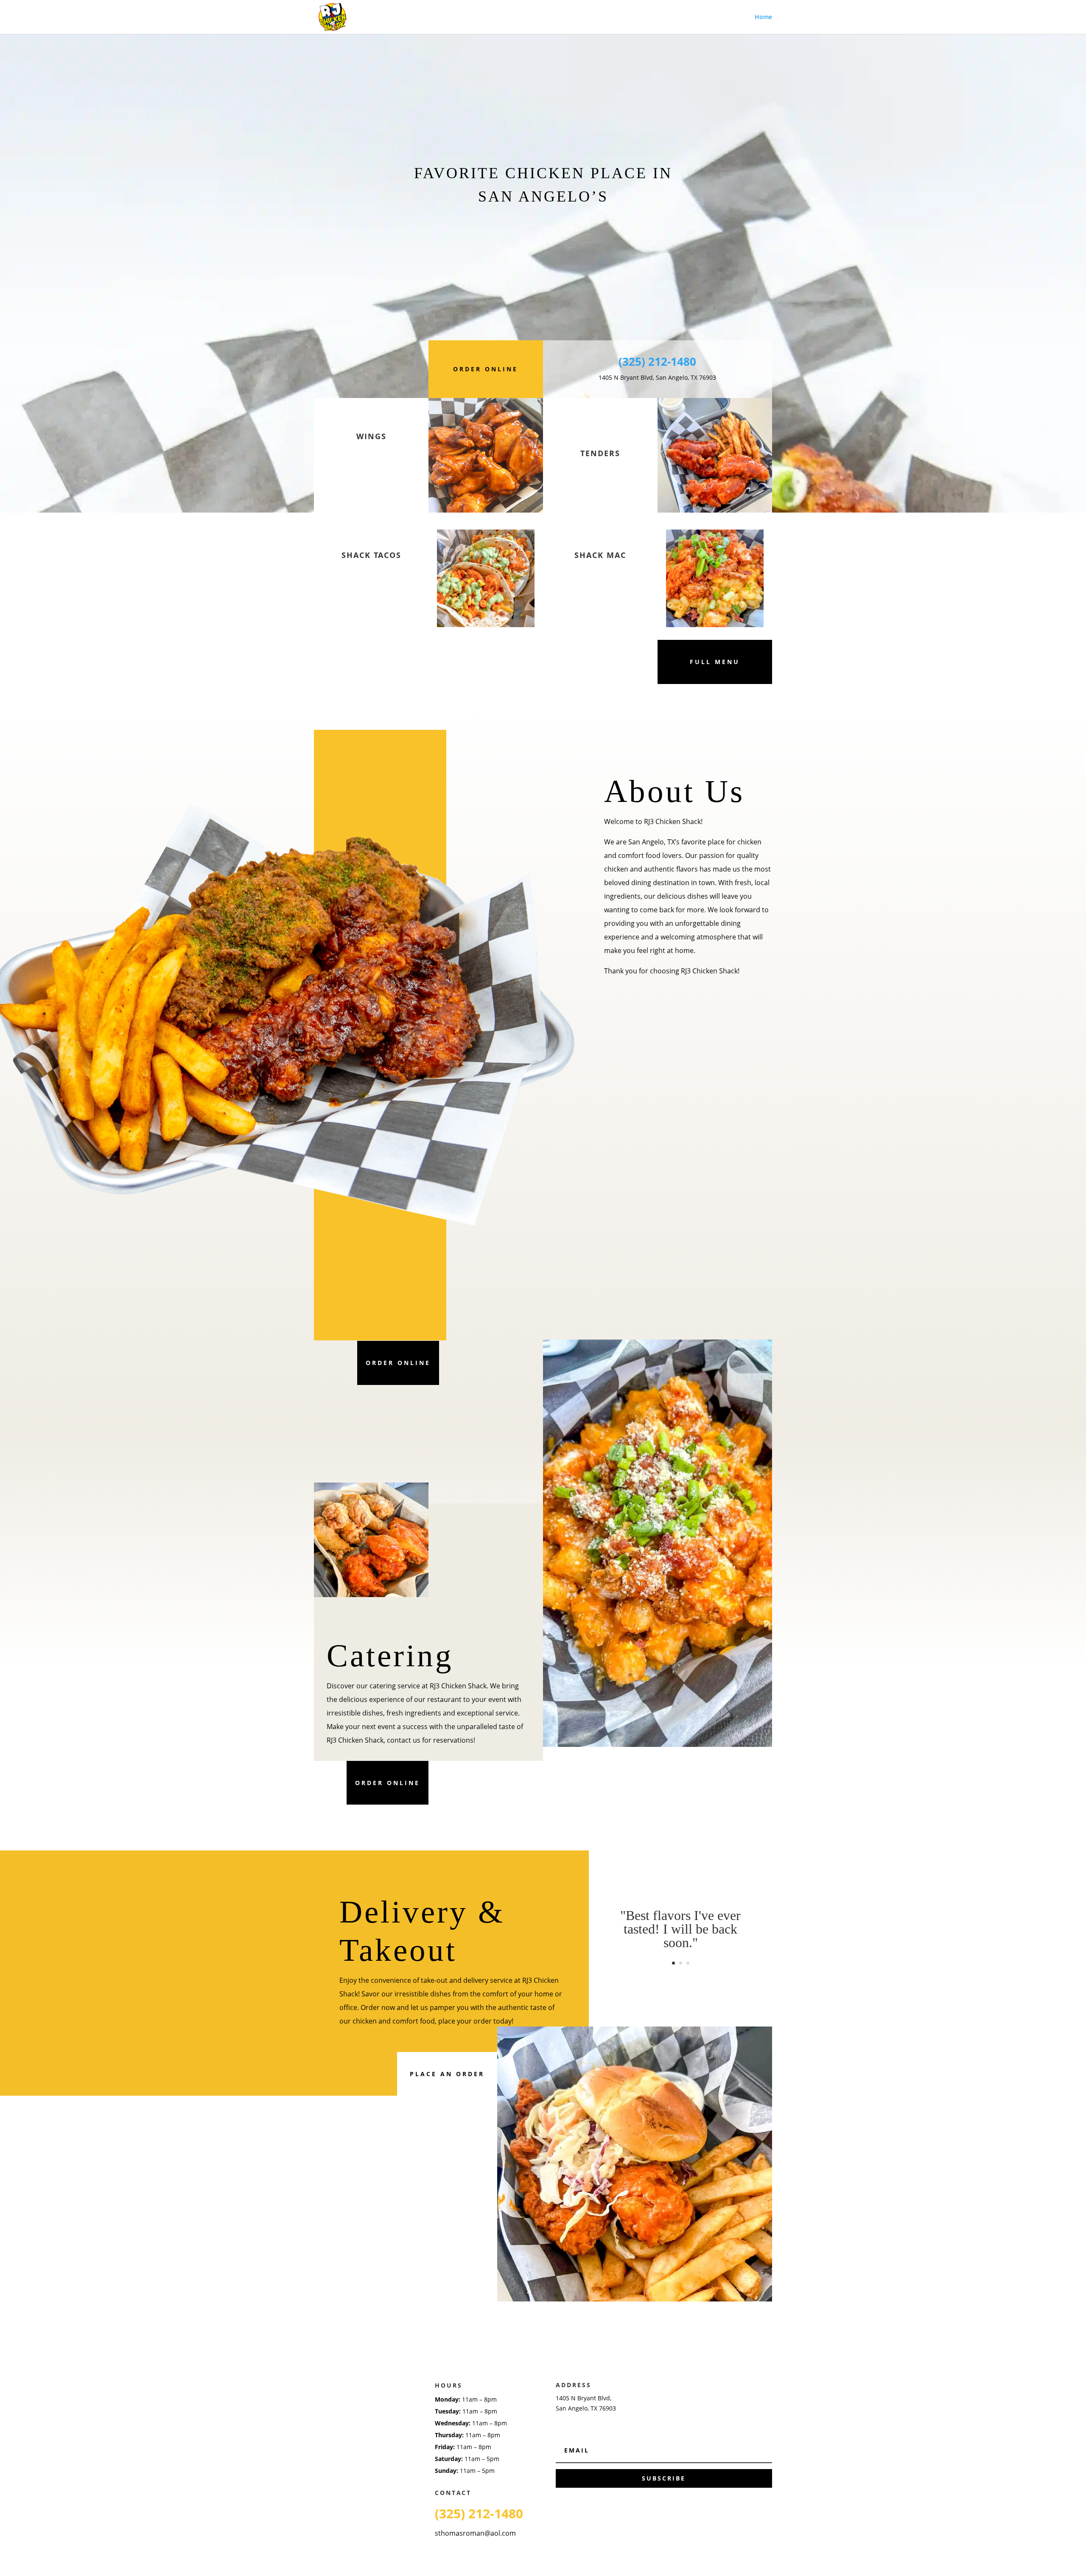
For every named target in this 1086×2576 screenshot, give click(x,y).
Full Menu (715, 662)
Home (763, 17)
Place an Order (447, 2074)
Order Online (486, 369)
